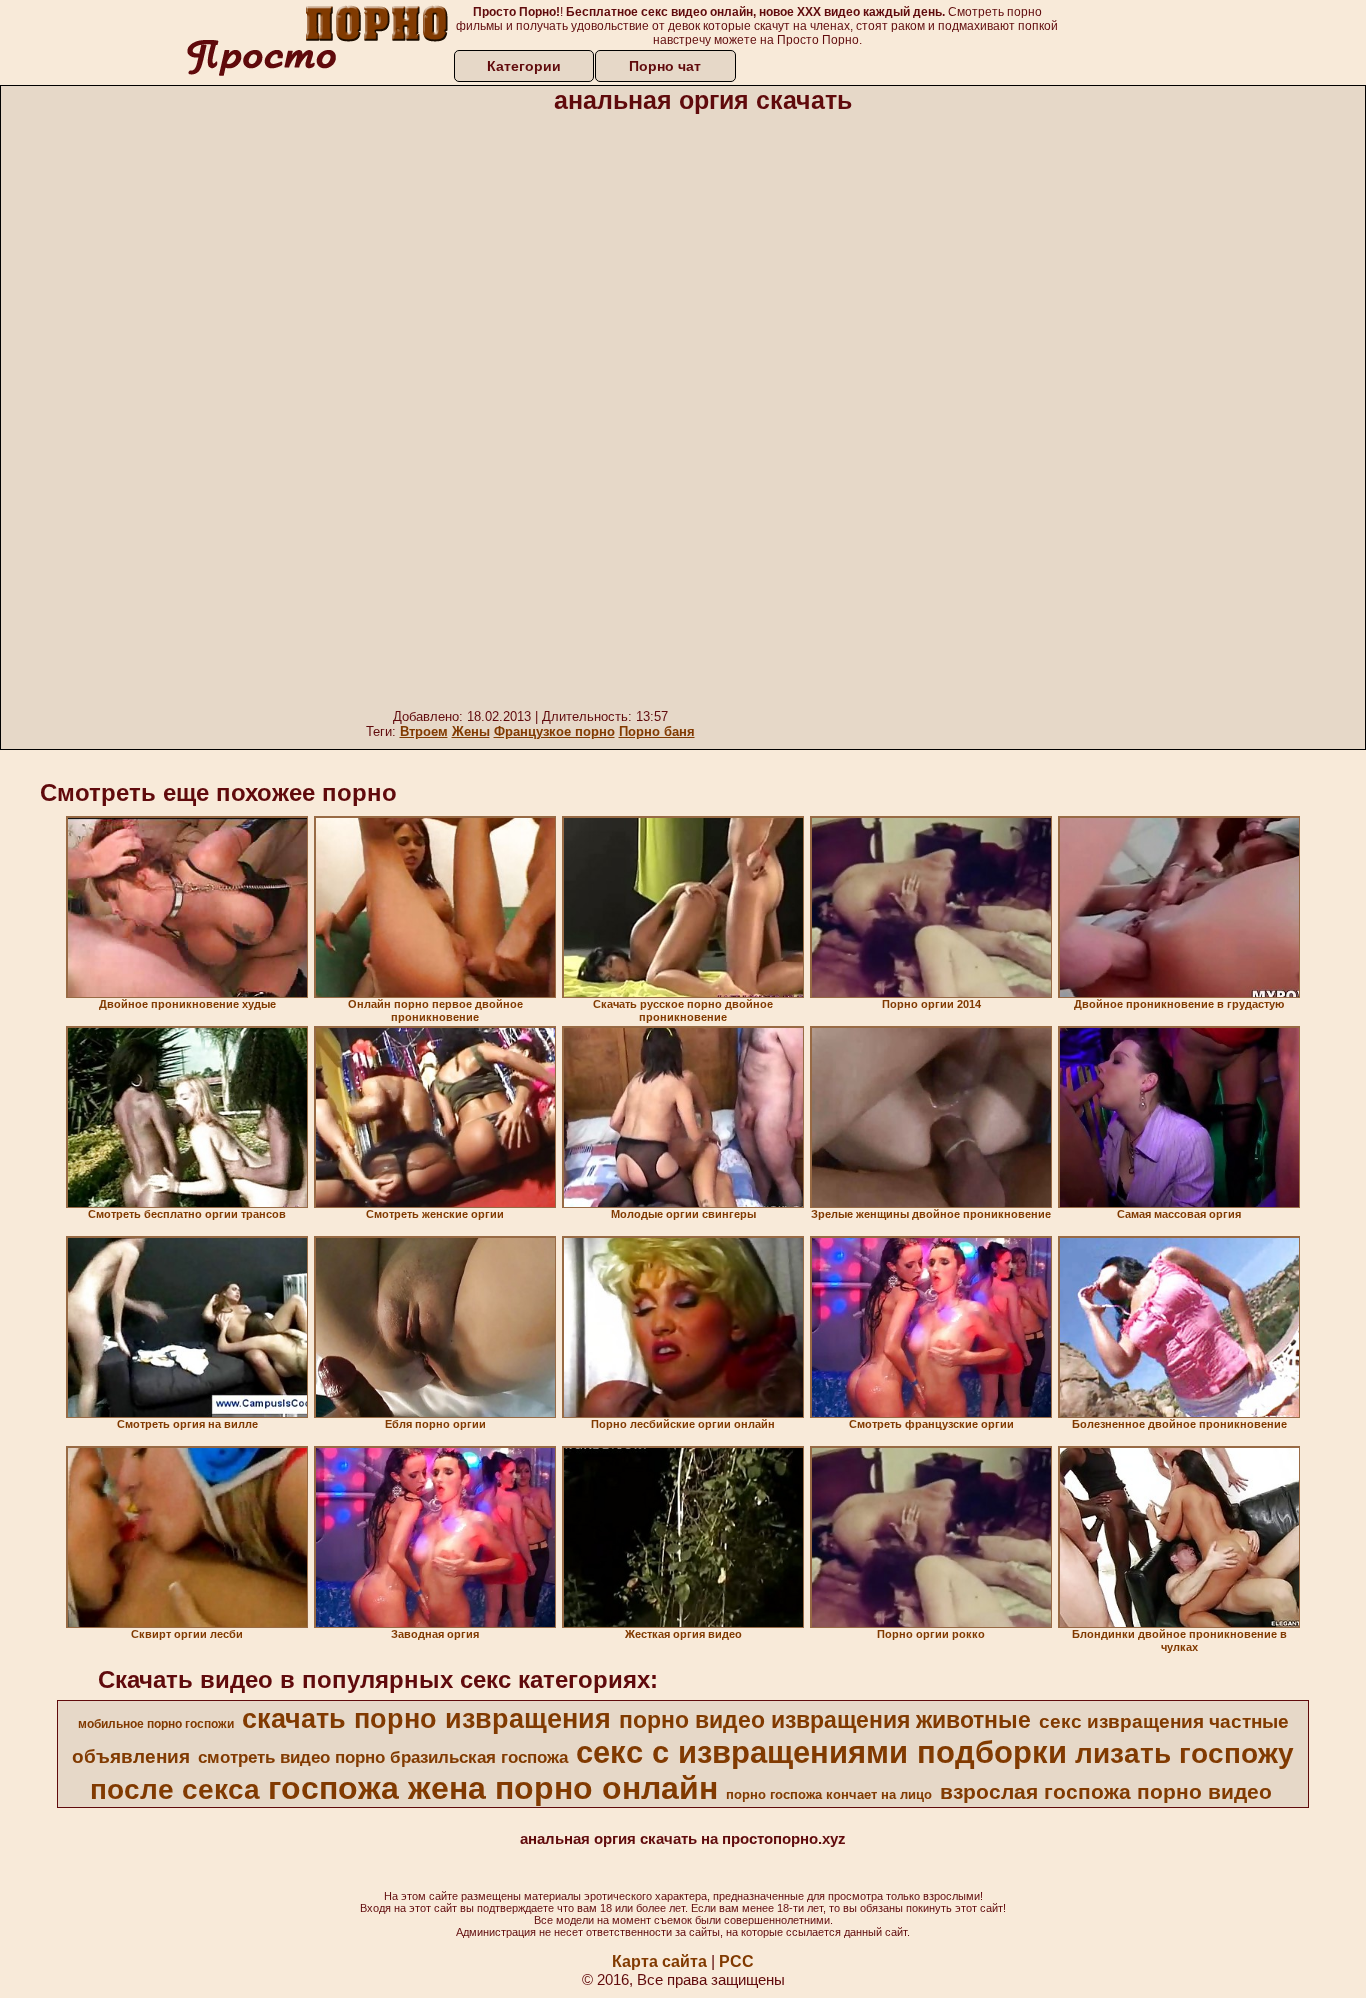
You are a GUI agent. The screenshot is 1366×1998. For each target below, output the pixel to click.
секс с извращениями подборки (821, 1752)
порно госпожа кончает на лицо (829, 1794)
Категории (524, 66)
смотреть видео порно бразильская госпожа (383, 1757)
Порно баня (657, 731)
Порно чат (665, 66)
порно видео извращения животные (825, 1720)
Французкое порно (554, 731)
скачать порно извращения (426, 1719)
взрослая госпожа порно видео (1106, 1792)
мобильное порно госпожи (156, 1724)
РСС (736, 1961)
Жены (471, 731)
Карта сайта (659, 1961)
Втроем (424, 731)
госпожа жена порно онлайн (493, 1788)
